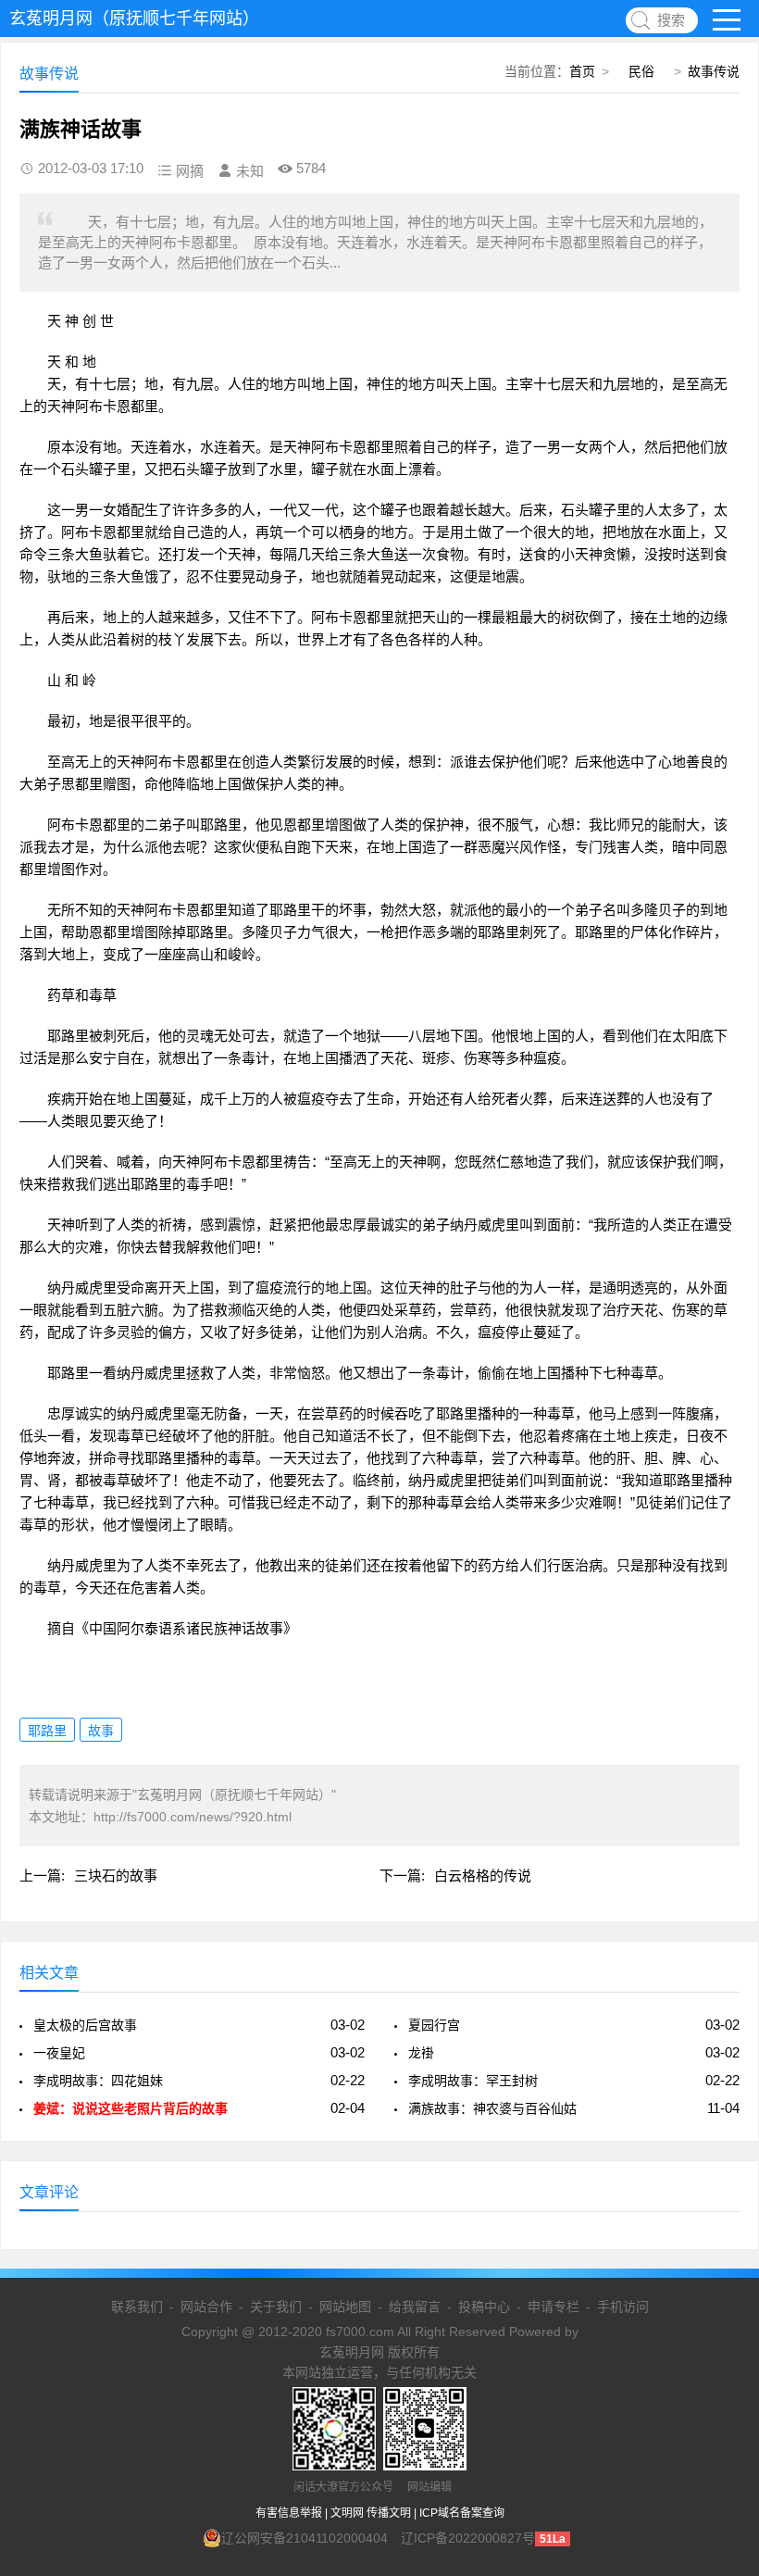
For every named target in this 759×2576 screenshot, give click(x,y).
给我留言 (415, 2307)
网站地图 (345, 2307)
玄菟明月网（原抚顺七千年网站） (134, 19)
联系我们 (137, 2307)
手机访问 (623, 2307)
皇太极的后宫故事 (85, 2025)
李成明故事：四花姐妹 (98, 2081)
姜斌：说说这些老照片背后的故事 (131, 2108)
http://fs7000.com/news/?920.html (193, 1817)
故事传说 (714, 71)
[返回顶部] (721, 2299)
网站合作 (206, 2307)
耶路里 (47, 1731)
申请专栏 (554, 2307)
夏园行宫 (434, 2025)
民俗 (641, 71)
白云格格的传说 (483, 1876)
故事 (101, 1731)
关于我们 (276, 2307)
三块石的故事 (116, 1876)
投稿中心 (484, 2307)
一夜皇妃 (59, 2053)
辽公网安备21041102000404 (305, 2538)
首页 (582, 71)
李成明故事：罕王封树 (473, 2081)
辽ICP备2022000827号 (468, 2538)
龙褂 (421, 2053)
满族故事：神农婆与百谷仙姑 (492, 2108)
